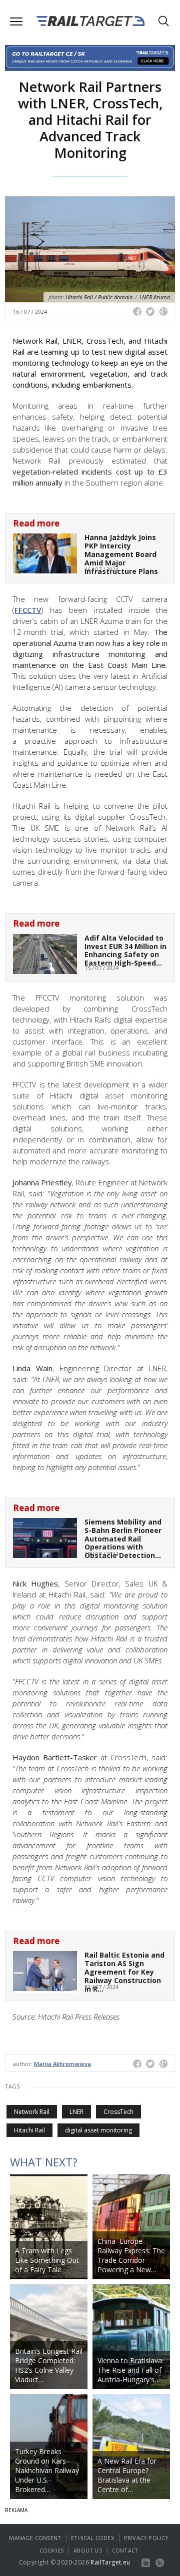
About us (88, 2550)
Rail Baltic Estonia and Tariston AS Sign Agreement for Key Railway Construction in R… (124, 1972)
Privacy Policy (146, 2538)
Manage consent (35, 2538)
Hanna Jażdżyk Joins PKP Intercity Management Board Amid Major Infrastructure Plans (121, 554)
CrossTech (118, 2112)
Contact (125, 2550)
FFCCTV (28, 610)
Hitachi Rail (29, 2130)
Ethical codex (92, 2538)
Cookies (51, 2550)
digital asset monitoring (98, 2130)
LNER (76, 2112)
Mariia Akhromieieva (62, 2064)
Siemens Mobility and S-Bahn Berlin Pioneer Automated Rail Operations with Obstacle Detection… (123, 1539)
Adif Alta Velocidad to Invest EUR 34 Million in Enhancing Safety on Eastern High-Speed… (125, 950)
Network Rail (32, 2112)
